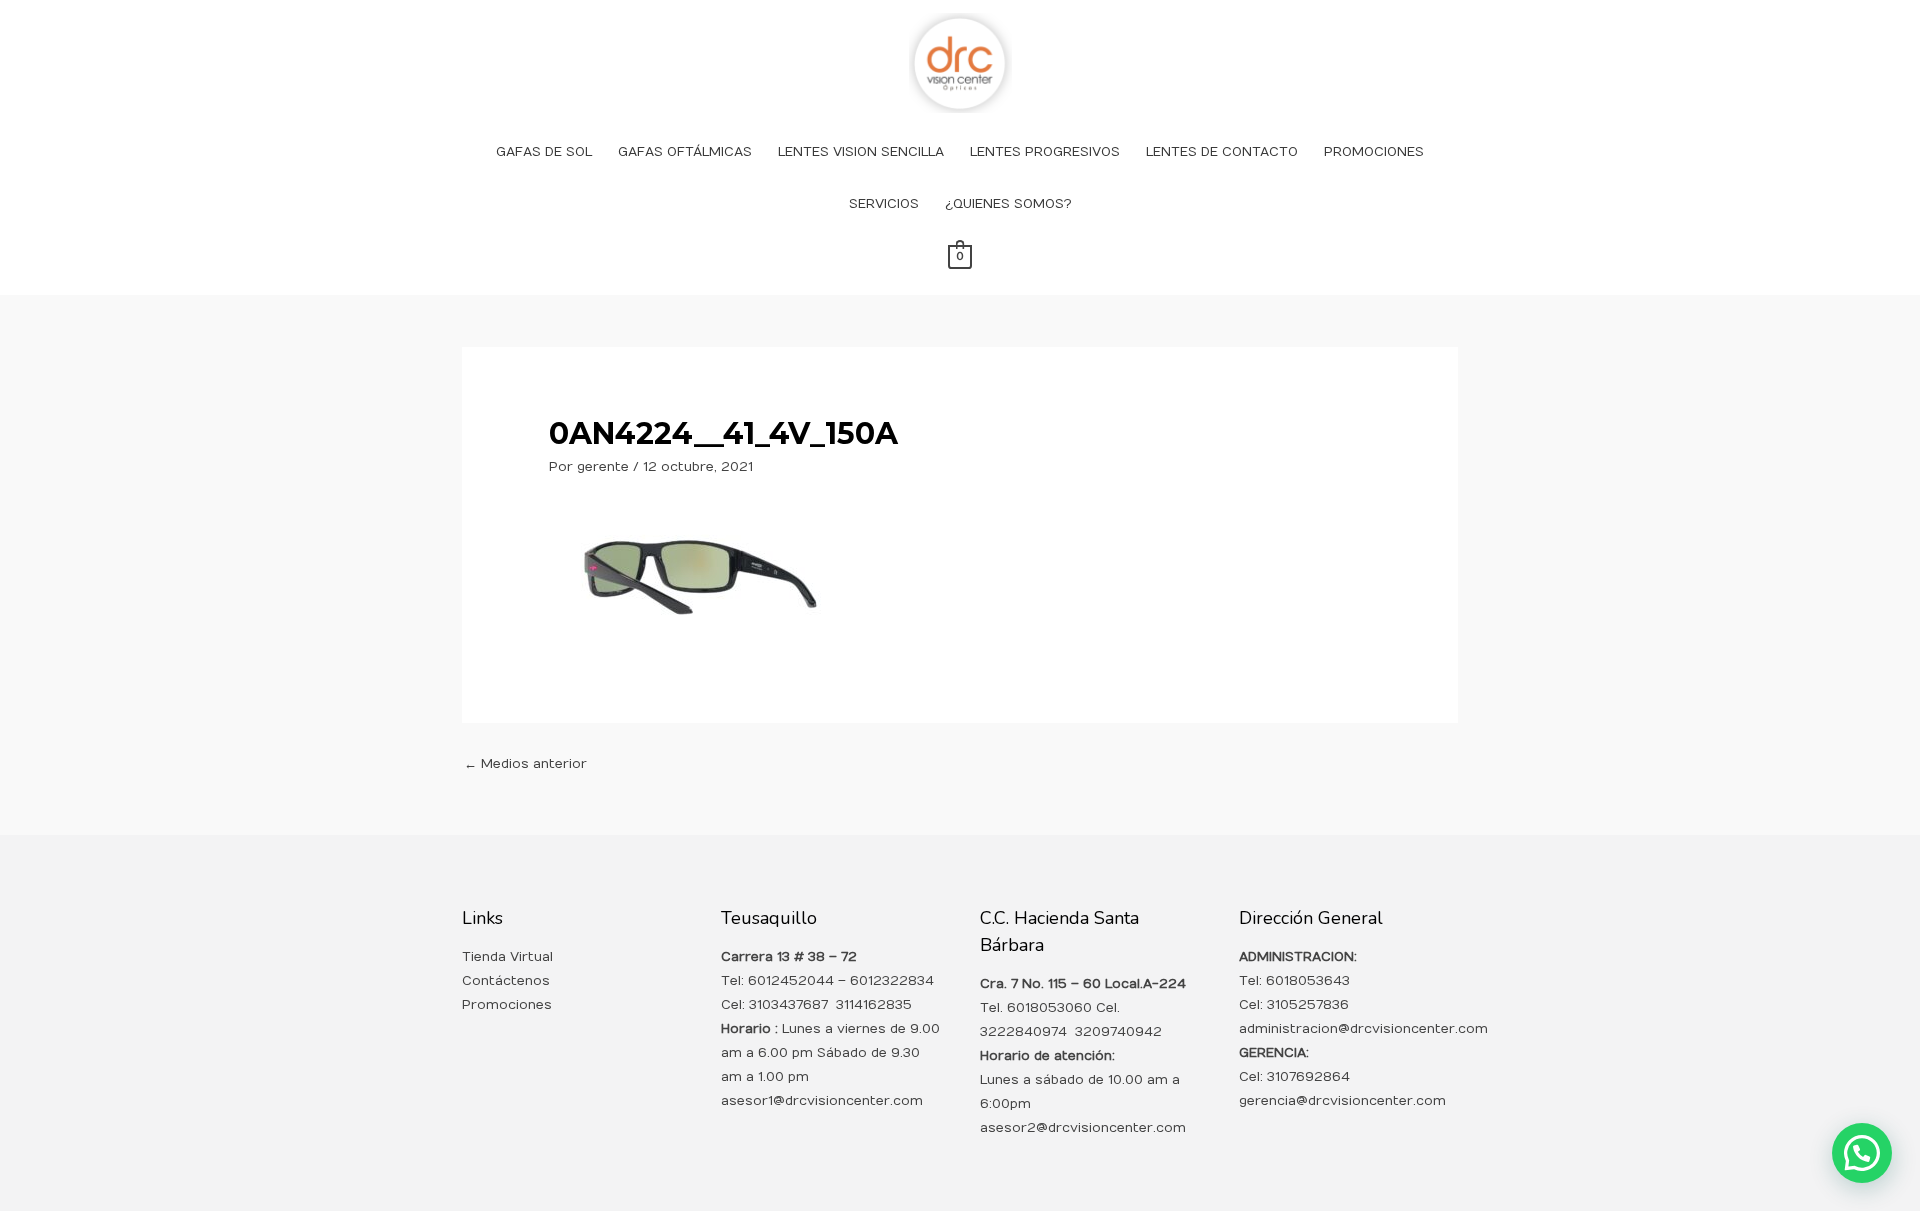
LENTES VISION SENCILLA (861, 152)
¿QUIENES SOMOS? (1008, 204)
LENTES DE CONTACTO (1222, 152)
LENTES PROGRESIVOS (1045, 152)
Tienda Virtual (507, 957)
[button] (1862, 1153)
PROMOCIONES (1374, 152)
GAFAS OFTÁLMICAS (685, 152)
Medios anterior (525, 764)
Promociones (507, 1005)
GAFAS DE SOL (544, 152)
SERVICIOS (884, 204)
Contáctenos (506, 981)
